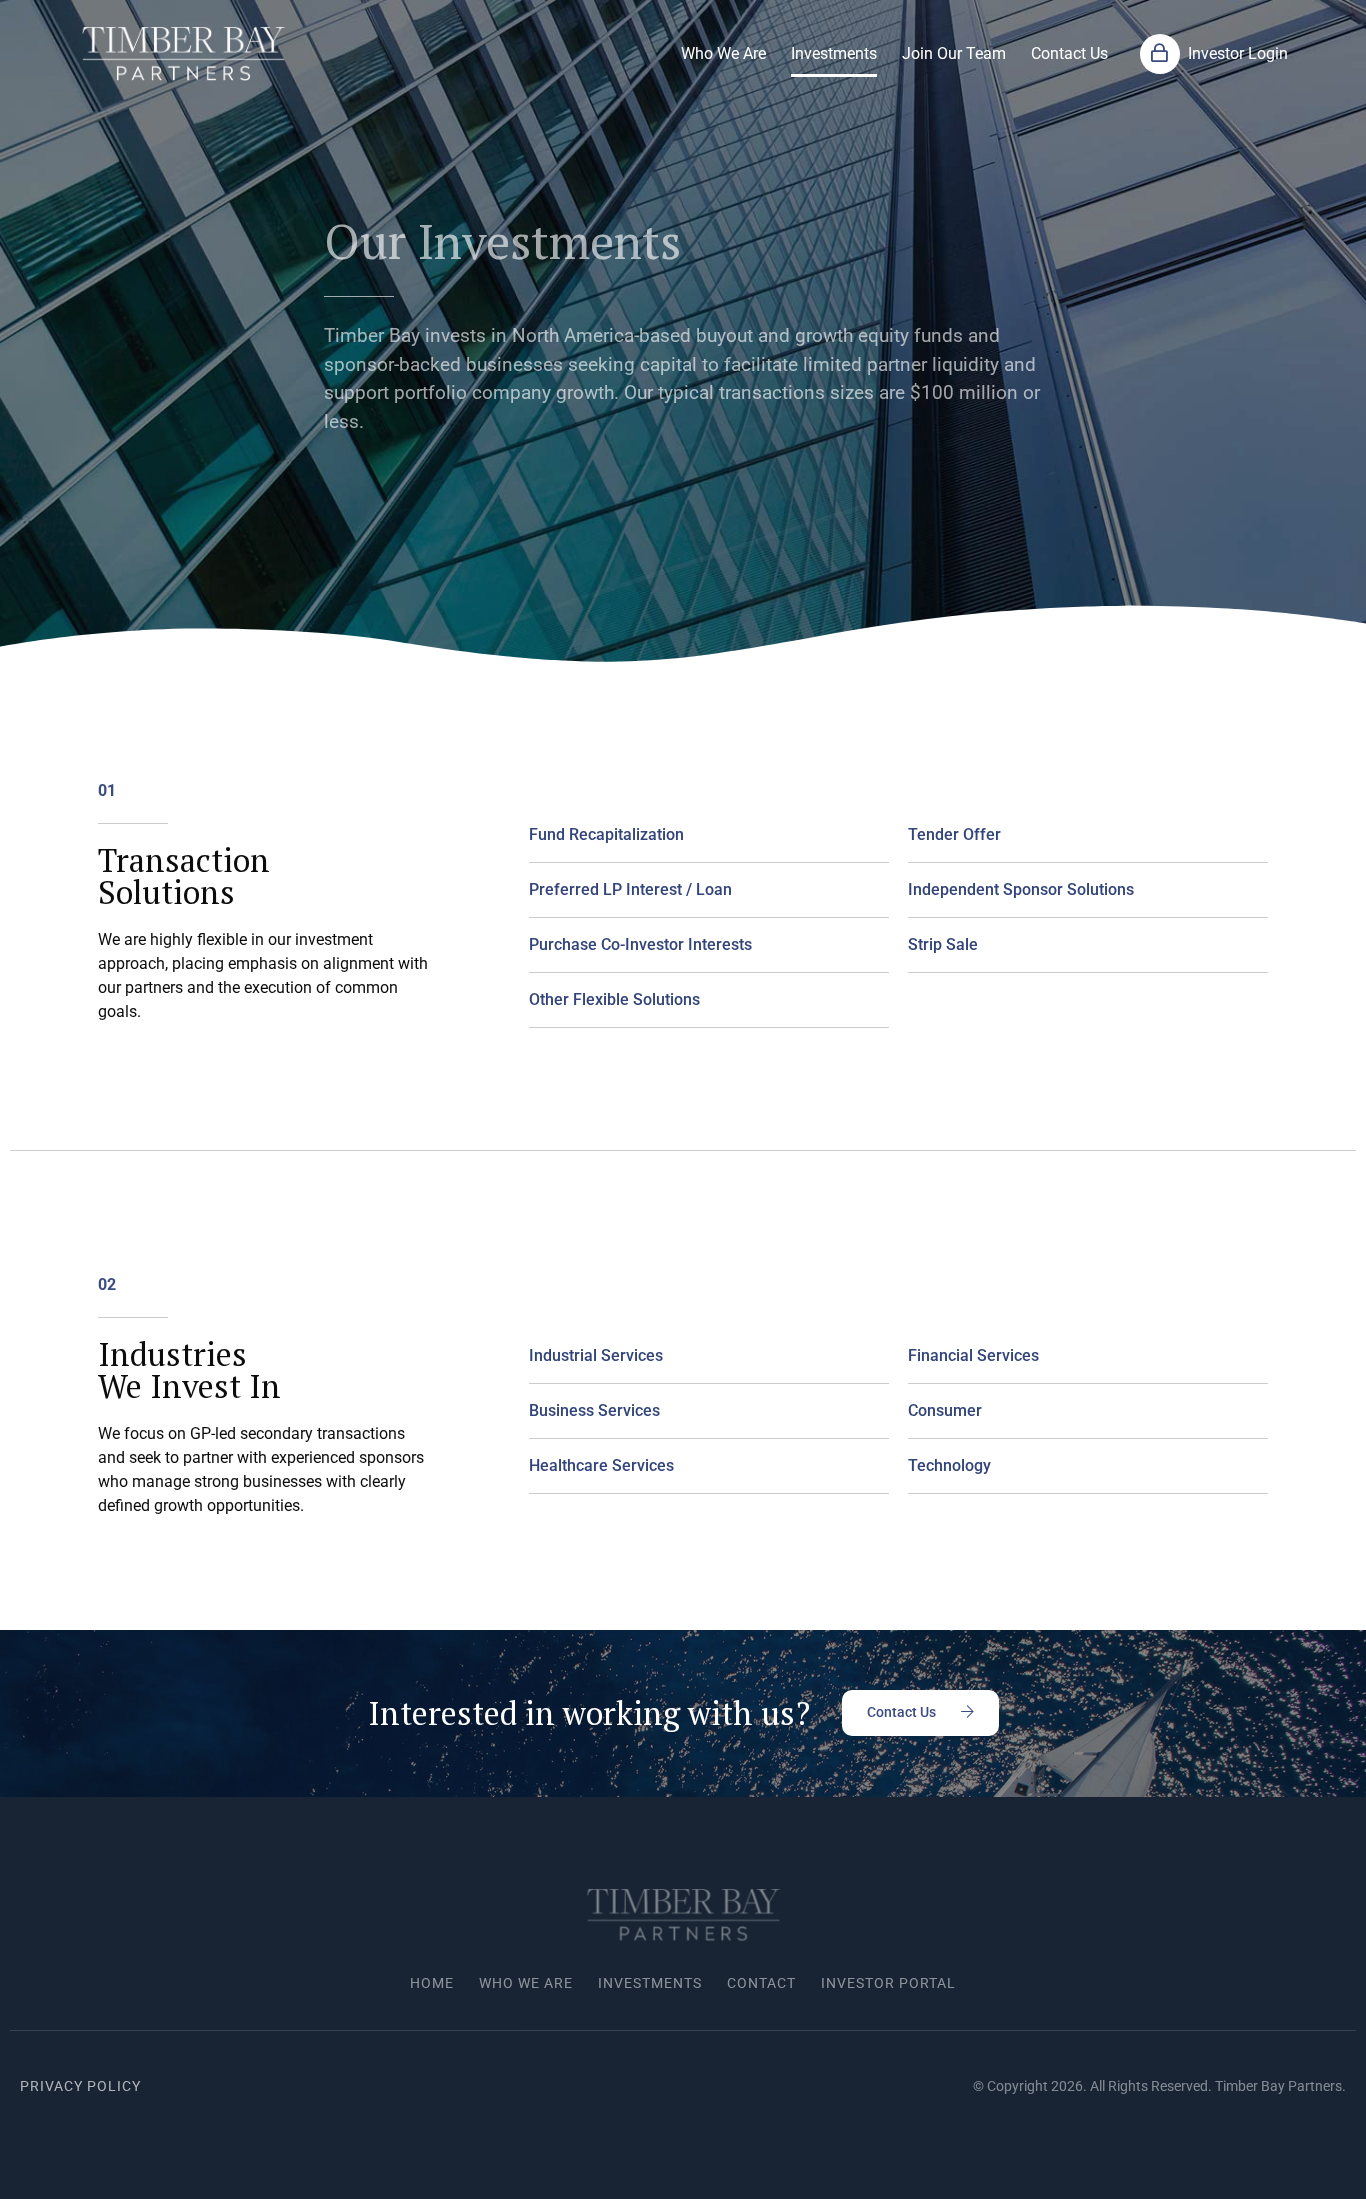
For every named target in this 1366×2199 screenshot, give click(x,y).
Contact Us (1069, 53)
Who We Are (723, 53)
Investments (834, 53)
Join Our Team (954, 53)
